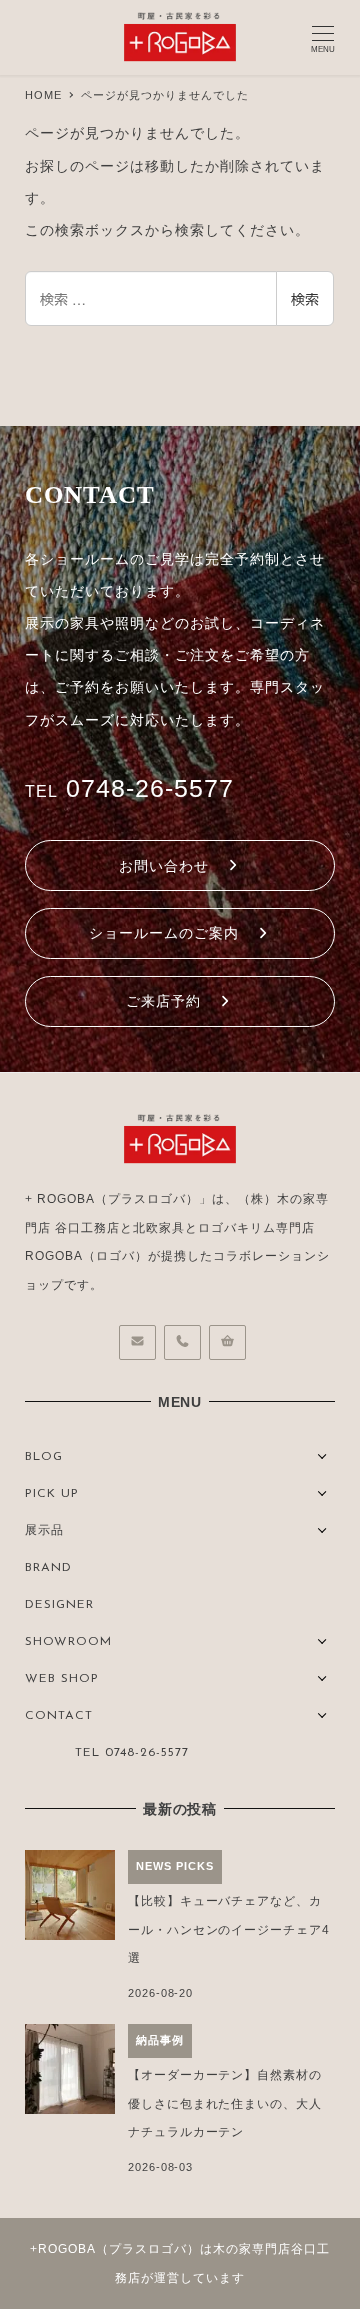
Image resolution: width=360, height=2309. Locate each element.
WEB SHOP (62, 1679)
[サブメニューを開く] (322, 1454)
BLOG (44, 1457)
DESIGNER (59, 1605)
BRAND (48, 1568)
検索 (305, 299)
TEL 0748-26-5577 (132, 1753)
